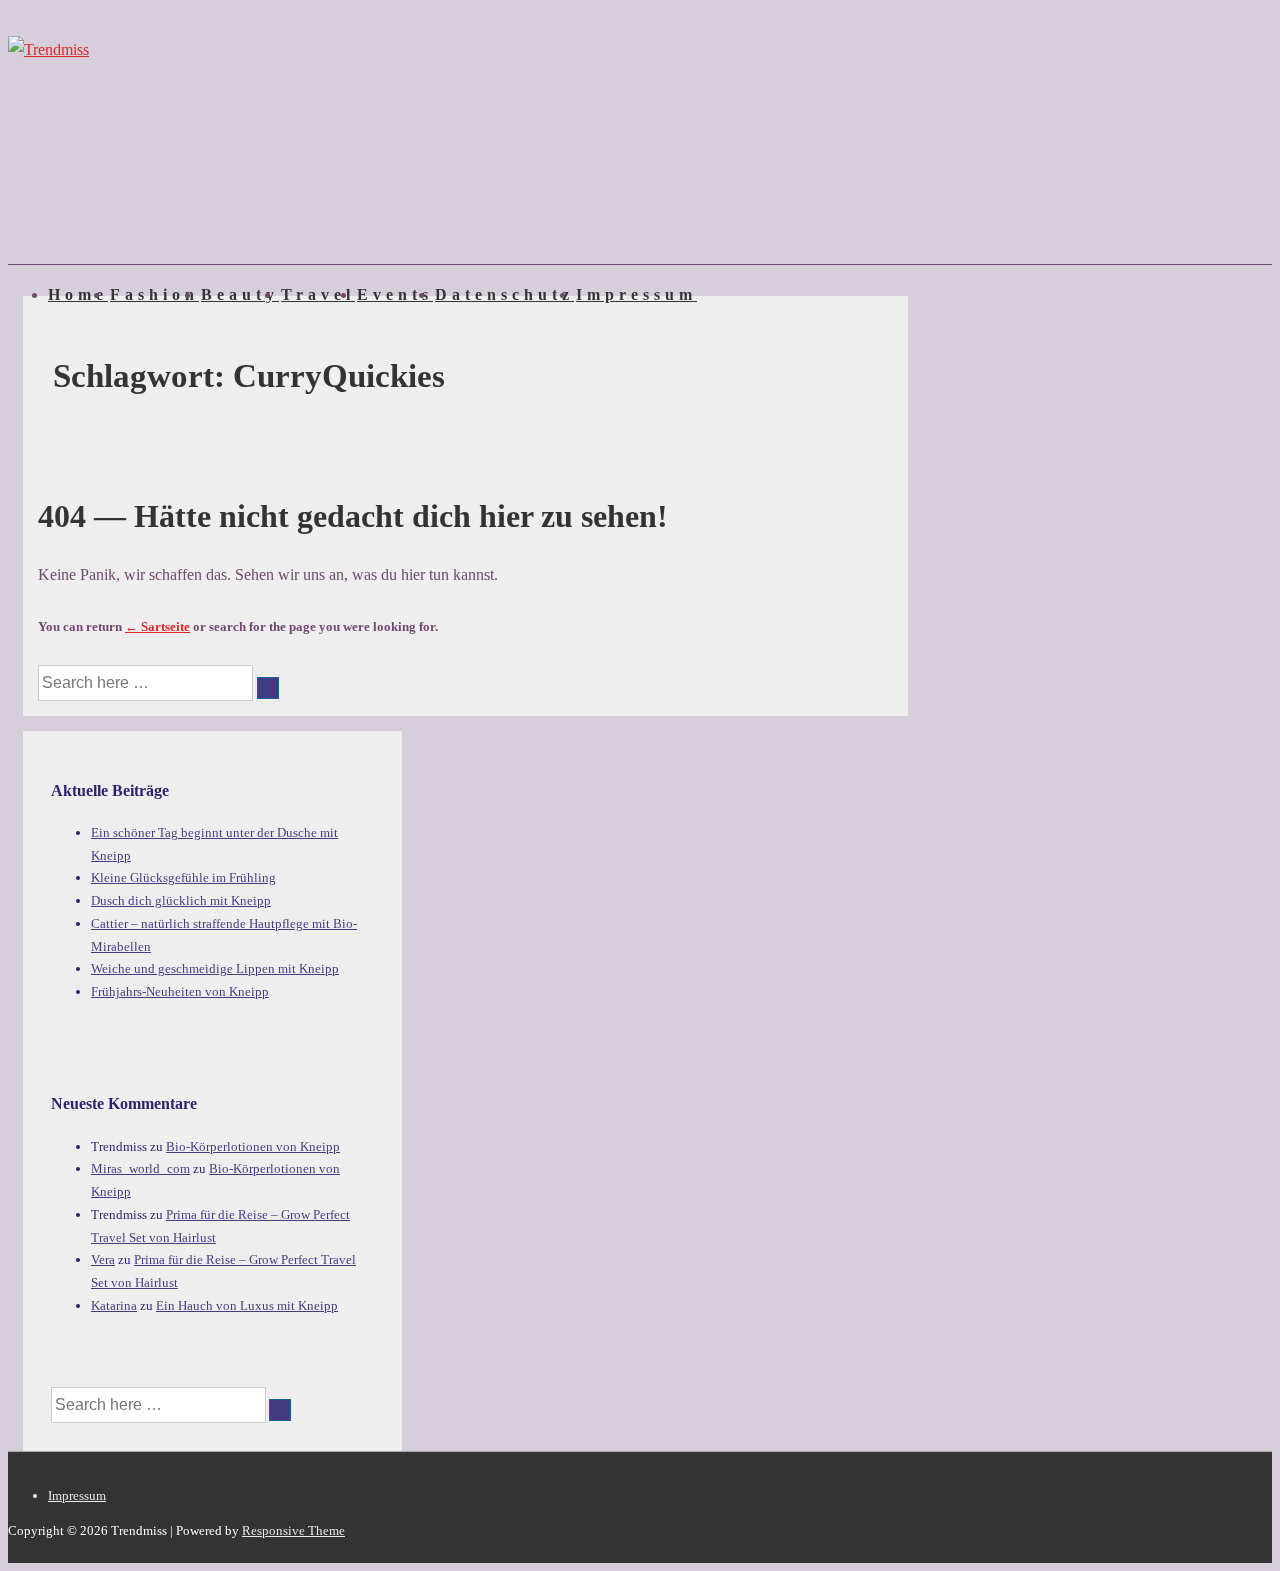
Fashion (154, 294)
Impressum (636, 294)
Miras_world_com (140, 1168)
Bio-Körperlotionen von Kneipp (253, 1146)
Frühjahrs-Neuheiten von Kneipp (180, 991)
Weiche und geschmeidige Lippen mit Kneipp (215, 968)
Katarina (114, 1305)
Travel (318, 294)
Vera (103, 1259)
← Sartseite (157, 626)
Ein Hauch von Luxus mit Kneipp (247, 1305)
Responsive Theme (293, 1530)
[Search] (268, 688)
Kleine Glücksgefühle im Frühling (183, 877)
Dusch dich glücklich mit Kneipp (181, 900)
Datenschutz (504, 294)
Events (395, 294)
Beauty (240, 294)
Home (78, 294)
